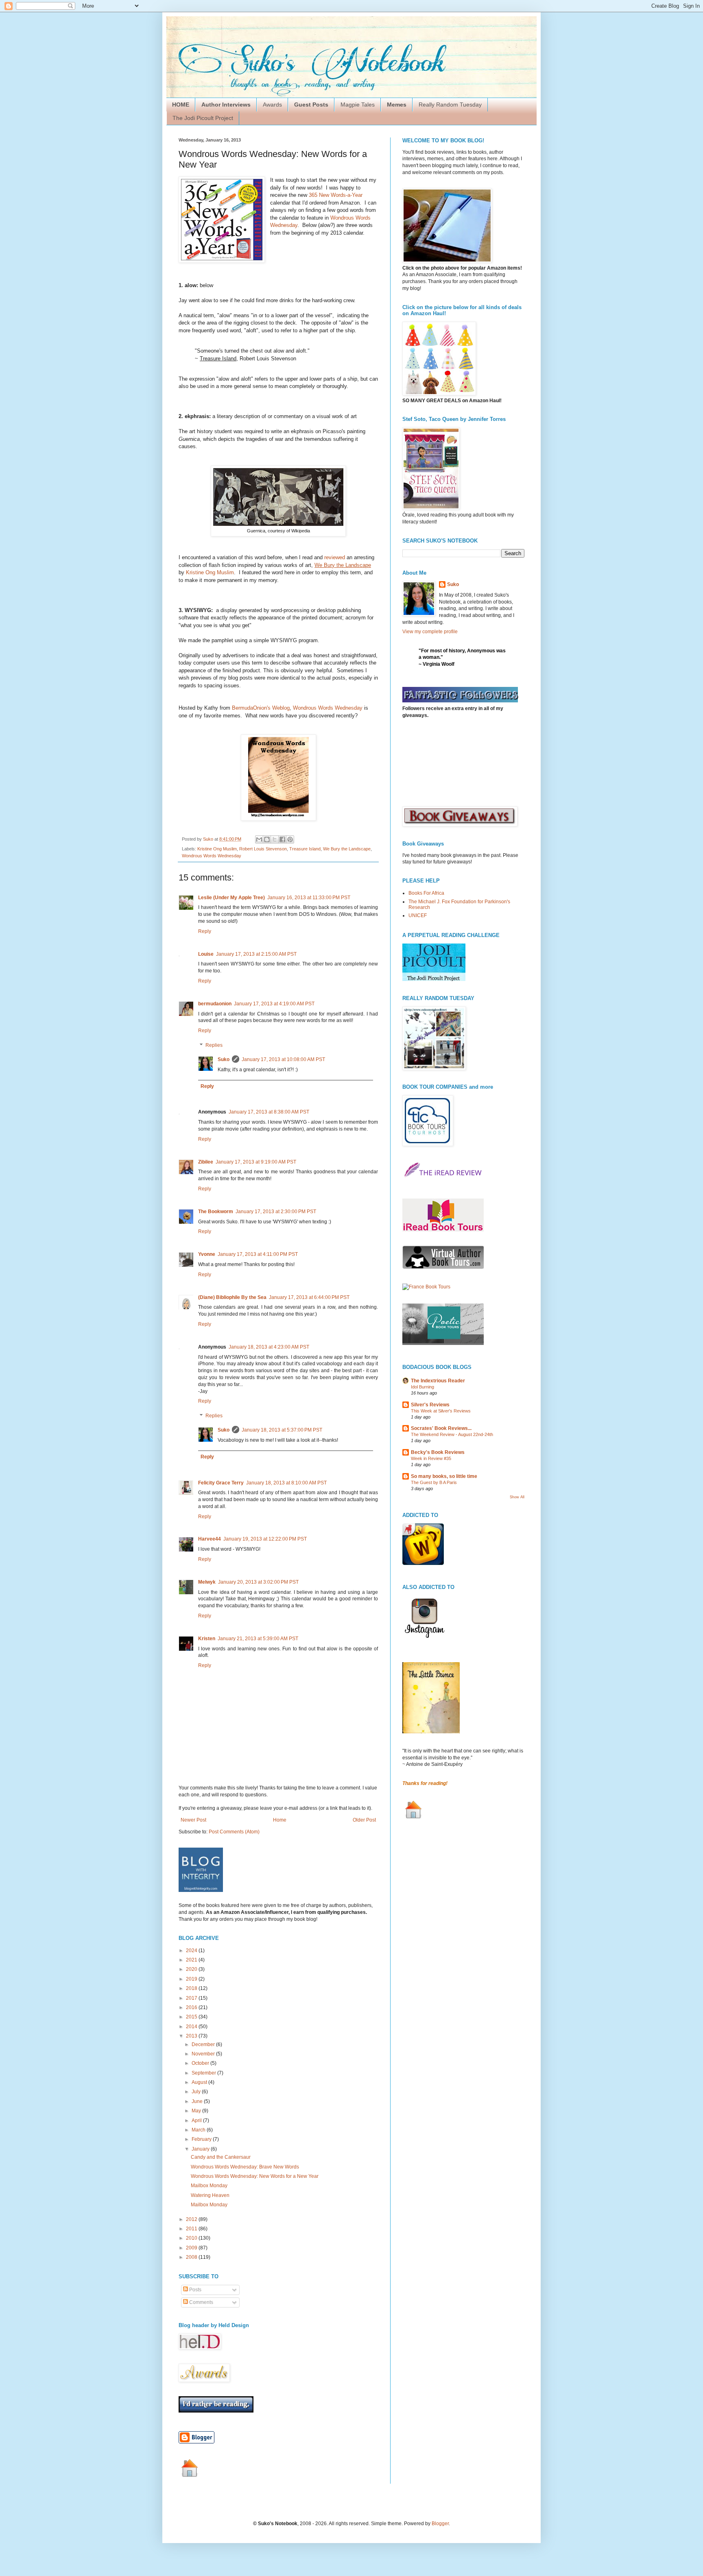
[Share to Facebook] (282, 839)
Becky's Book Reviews (438, 1452)
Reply (205, 931)
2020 (192, 1969)
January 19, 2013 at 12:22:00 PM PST (265, 1539)
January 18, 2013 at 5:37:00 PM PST (282, 1430)
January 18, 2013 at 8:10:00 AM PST (286, 1483)
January (201, 2149)
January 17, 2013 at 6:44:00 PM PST (309, 1297)
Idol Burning (422, 1387)
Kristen (207, 1639)
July (197, 2092)
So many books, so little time (444, 1476)
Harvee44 (210, 1539)
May (197, 2111)
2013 (192, 2036)
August (200, 2082)
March (199, 2130)
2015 (192, 2017)
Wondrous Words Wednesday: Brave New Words (245, 2167)
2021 (192, 1960)
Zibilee (206, 1162)
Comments (201, 2302)
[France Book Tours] (426, 1287)
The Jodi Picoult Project (203, 118)
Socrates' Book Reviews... (441, 1428)
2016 (192, 2007)
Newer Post (193, 1820)
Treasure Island (305, 849)
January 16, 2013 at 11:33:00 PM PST (309, 898)
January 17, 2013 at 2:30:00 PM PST (276, 1212)
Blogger (440, 2524)
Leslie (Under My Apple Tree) (231, 898)
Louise (206, 954)
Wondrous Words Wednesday (328, 708)
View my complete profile (430, 632)
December (204, 2044)
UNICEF (418, 915)
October (201, 2063)
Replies (214, 1045)
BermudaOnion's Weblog (261, 708)
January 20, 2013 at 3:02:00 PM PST (258, 1582)
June (198, 2101)
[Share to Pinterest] (290, 839)
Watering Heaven (210, 2195)
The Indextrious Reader (438, 1381)
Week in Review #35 (431, 1458)
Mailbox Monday (209, 2186)
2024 (192, 1951)
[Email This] (259, 839)
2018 (192, 1988)
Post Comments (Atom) (234, 1832)
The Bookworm (216, 1212)
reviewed (335, 557)
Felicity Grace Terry (221, 1483)
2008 (192, 2257)
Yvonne (207, 1254)
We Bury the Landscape (347, 849)
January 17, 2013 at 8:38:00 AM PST (269, 1112)
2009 (192, 2248)
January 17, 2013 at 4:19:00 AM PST (274, 1004)
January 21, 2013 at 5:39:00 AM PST (258, 1639)
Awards (272, 105)
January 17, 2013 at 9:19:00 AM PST (256, 1162)
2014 (192, 2027)
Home (280, 1820)
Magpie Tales (358, 105)
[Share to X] (275, 839)
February (202, 2139)
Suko (224, 1059)
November (204, 2054)
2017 (192, 1998)
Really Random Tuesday (450, 105)
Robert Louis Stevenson (263, 849)
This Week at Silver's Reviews (441, 1411)
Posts (195, 2290)
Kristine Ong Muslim (210, 572)
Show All (517, 1497)
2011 (192, 2229)
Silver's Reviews (430, 1405)
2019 (192, 1979)
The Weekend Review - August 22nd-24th (452, 1434)
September (204, 2073)
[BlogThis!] (267, 839)
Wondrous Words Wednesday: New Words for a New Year (255, 2176)
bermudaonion (215, 1004)
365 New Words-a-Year (336, 195)
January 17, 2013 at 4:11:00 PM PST (258, 1254)
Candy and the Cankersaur (221, 2157)
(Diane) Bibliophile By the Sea (232, 1297)
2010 (192, 2238)
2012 (192, 2219)
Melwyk (207, 1582)
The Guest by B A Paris (434, 1482)
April (197, 2121)
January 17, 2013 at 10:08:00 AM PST (283, 1059)
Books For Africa (426, 893)
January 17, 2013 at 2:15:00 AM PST (256, 954)
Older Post (364, 1820)
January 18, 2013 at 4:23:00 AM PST (269, 1347)
